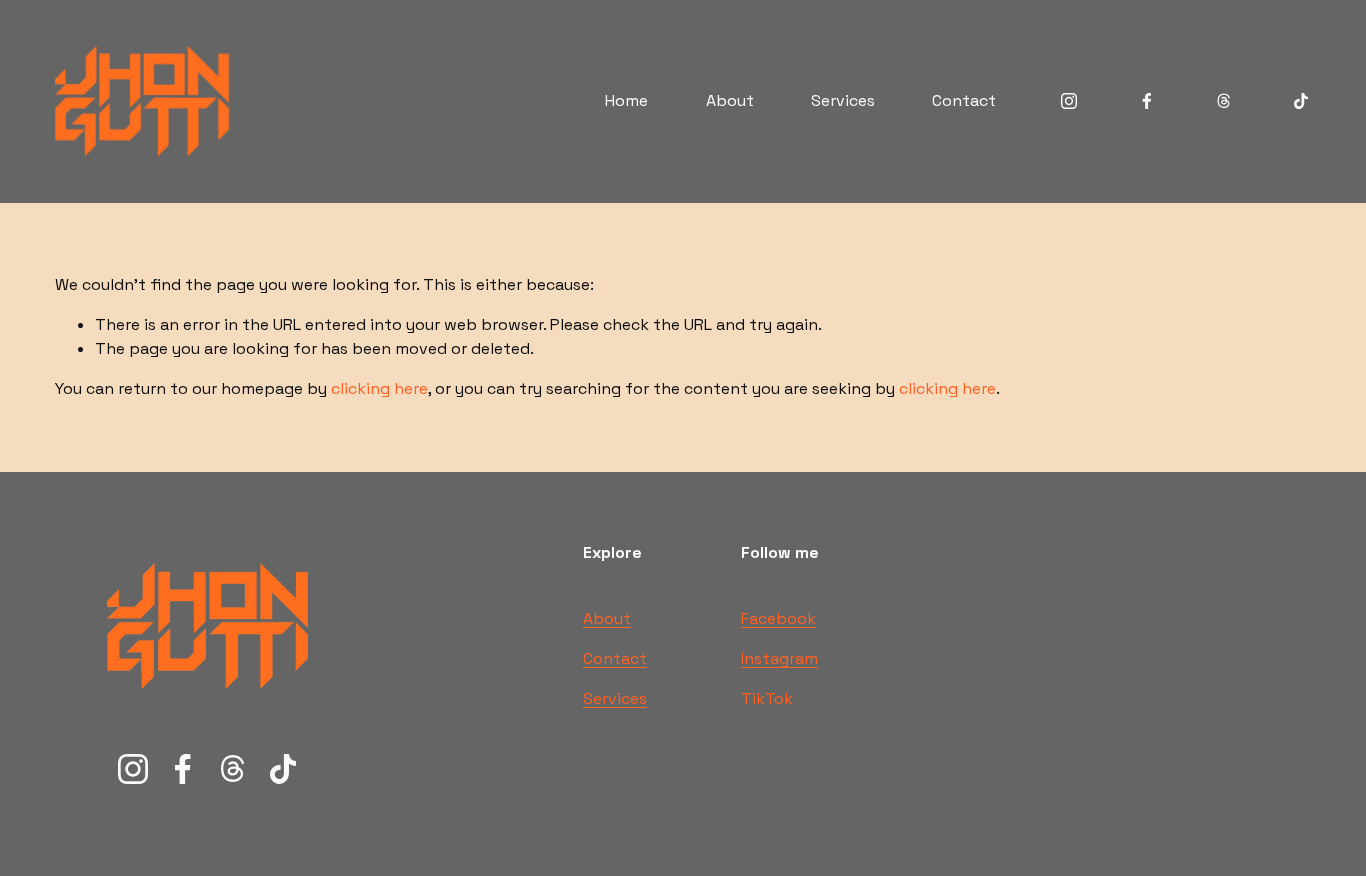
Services (843, 100)
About (730, 100)
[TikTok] (1301, 101)
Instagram (779, 658)
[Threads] (1224, 101)
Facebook (778, 618)
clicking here (379, 388)
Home (626, 100)
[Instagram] (1069, 101)
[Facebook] (1147, 101)
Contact (964, 100)
